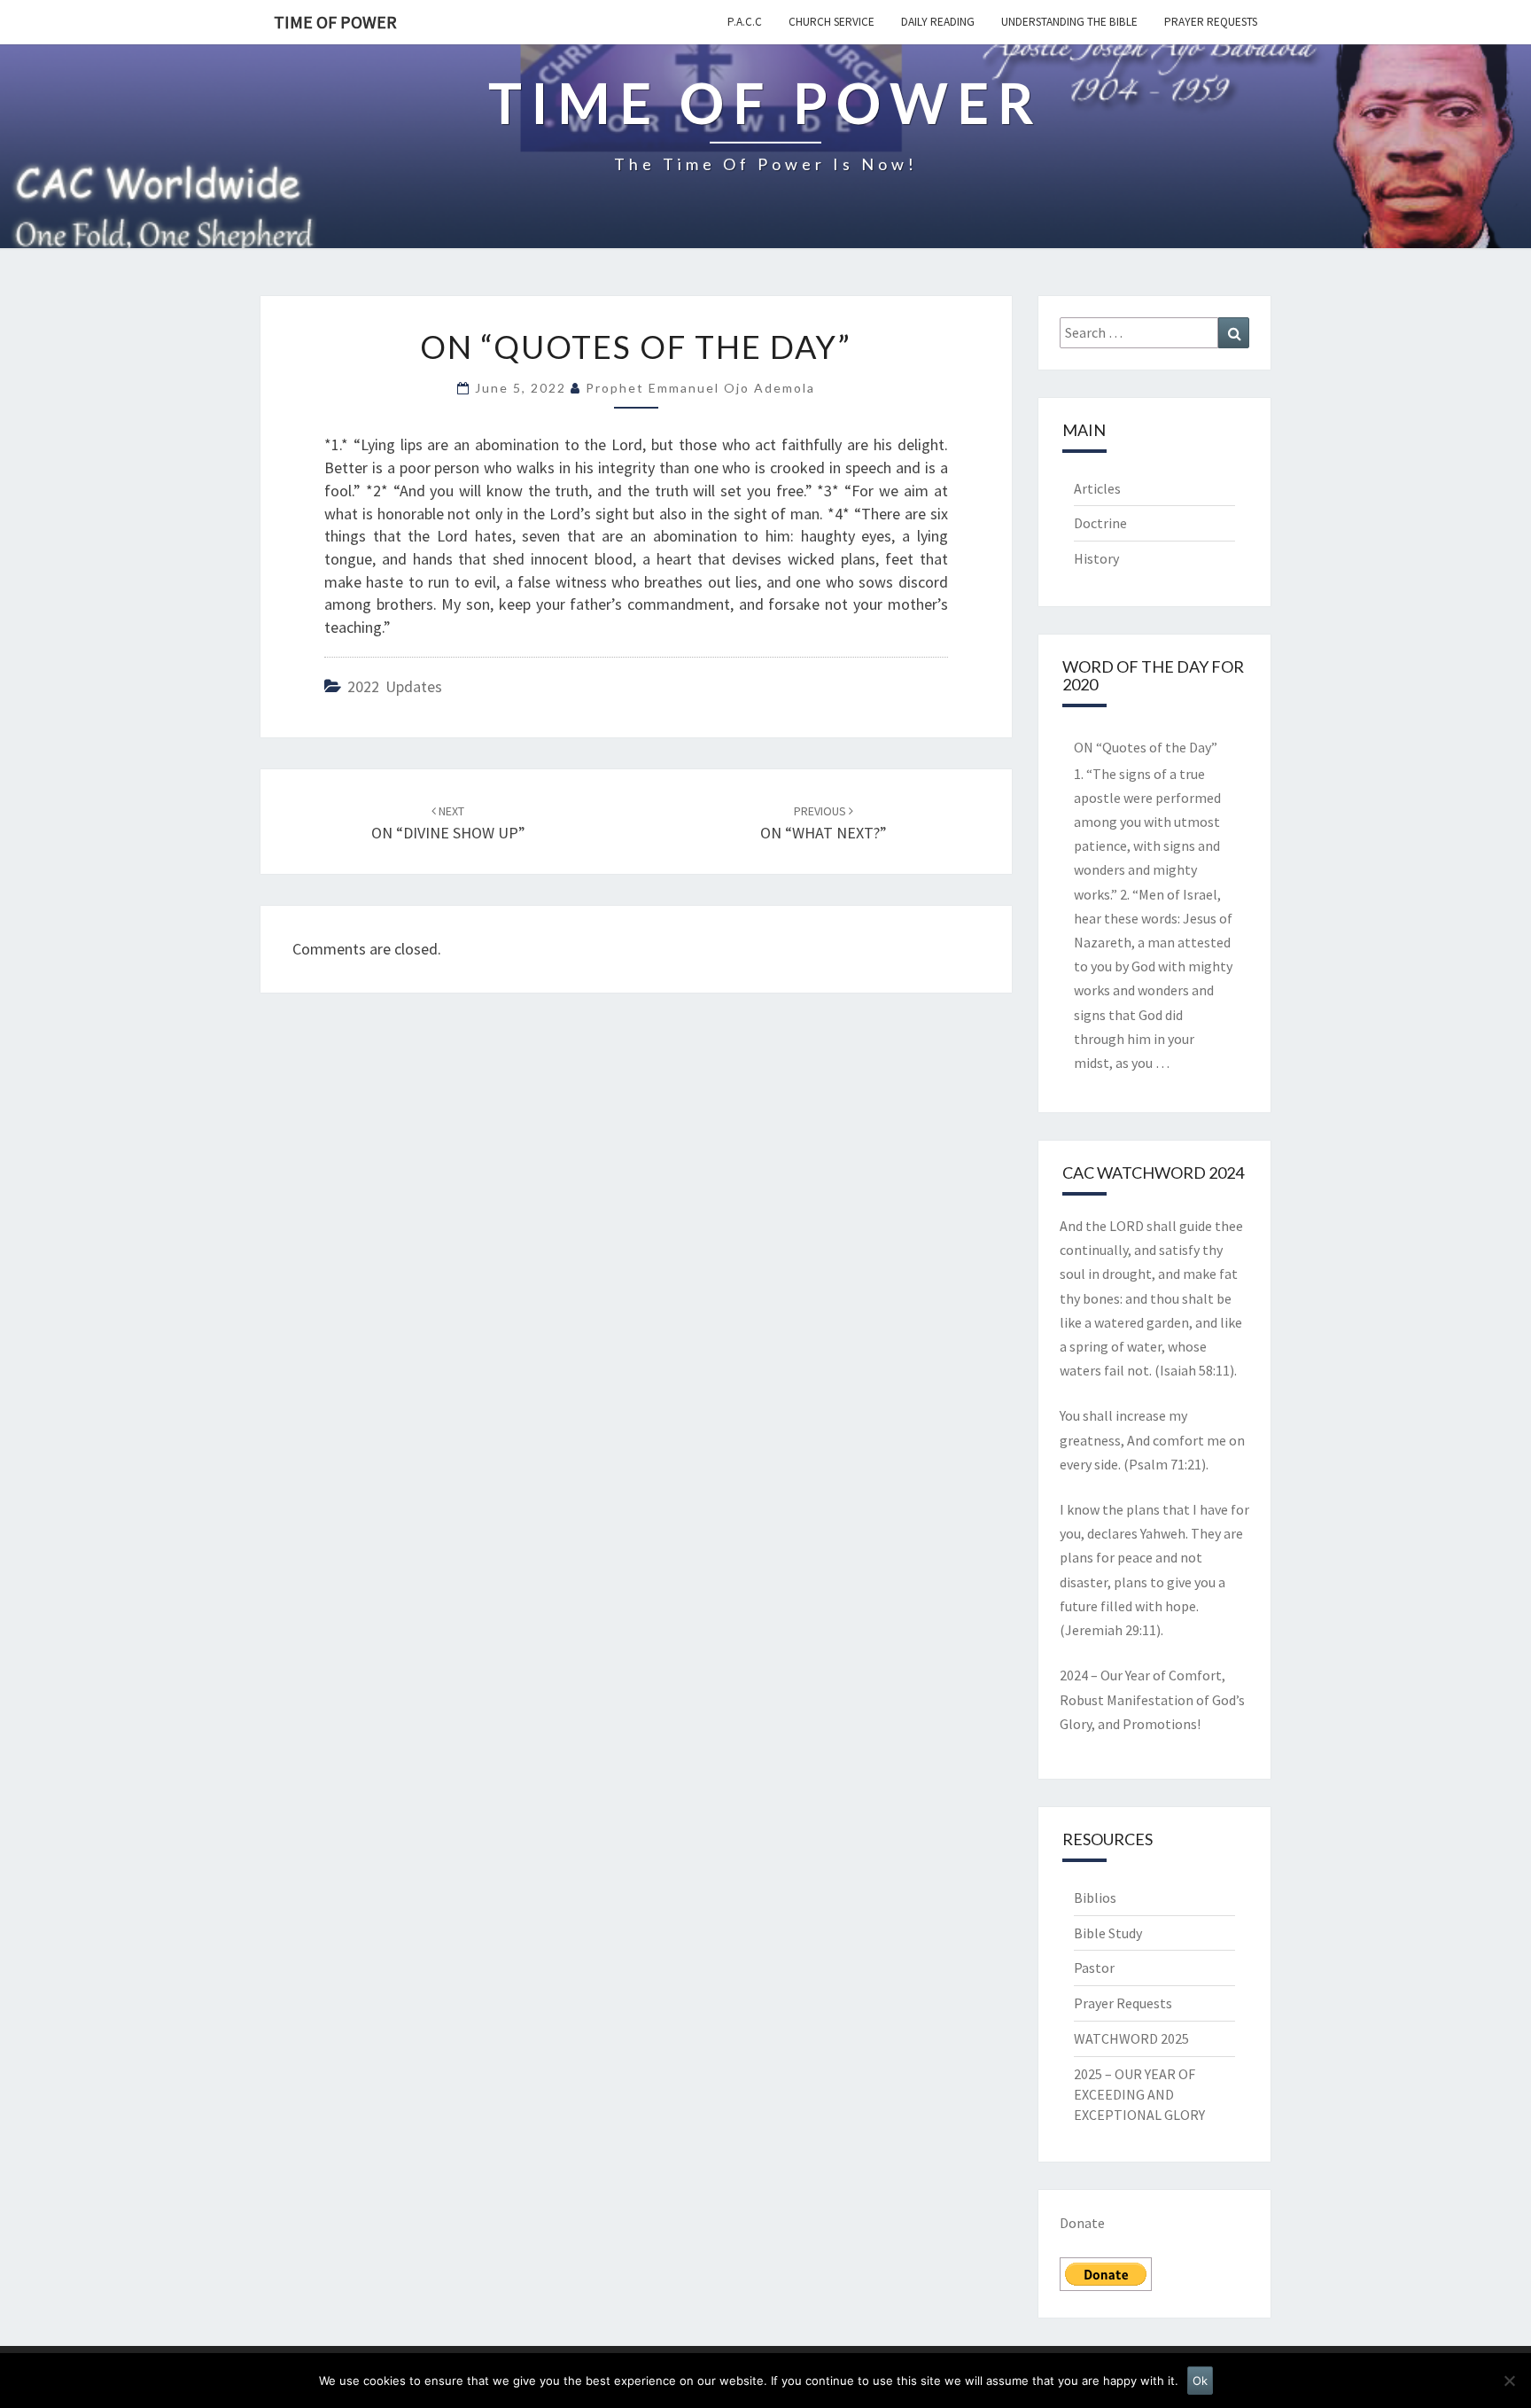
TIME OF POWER (335, 22)
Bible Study (1108, 1933)
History (1096, 558)
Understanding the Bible (1069, 22)
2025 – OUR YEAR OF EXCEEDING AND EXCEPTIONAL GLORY (1139, 2094)
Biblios (1095, 1898)
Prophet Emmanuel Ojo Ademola (700, 388)
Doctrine (1100, 523)
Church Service (832, 22)
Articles (1097, 488)
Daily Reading (938, 22)
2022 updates (395, 686)
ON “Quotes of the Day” (1146, 747)
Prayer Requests (1211, 22)
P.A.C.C (745, 22)
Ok (1200, 2381)
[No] (1509, 2381)
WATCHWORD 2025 (1131, 2038)
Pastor (1094, 1968)
